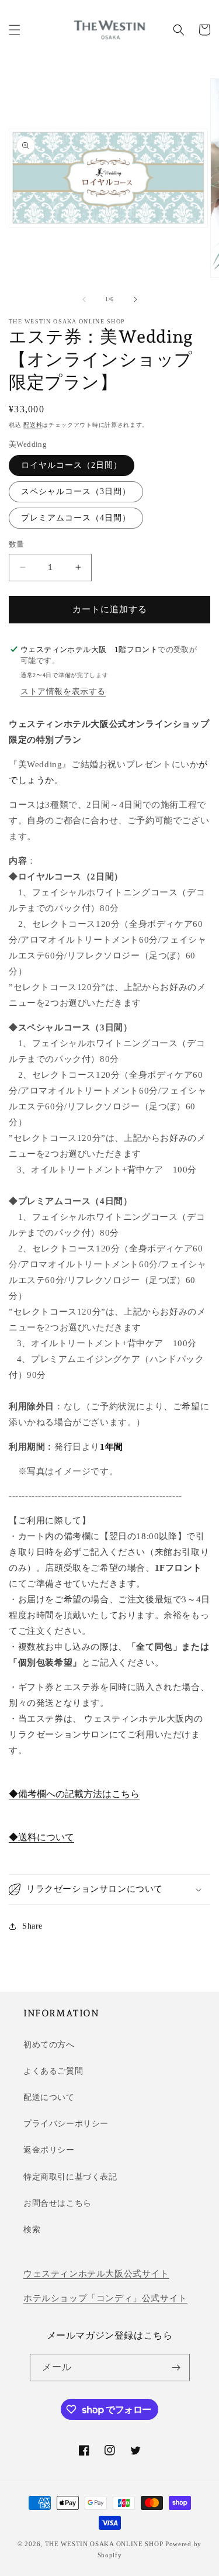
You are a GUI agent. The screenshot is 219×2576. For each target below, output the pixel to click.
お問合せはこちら (58, 2203)
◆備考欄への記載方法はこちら (74, 1794)
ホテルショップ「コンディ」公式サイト (105, 2298)
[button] (15, 30)
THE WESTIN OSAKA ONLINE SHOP (104, 2544)
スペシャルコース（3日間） (76, 492)
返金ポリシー (49, 2150)
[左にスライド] (84, 299)
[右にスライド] (135, 299)
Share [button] (32, 1926)
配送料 (33, 425)
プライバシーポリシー (66, 2124)
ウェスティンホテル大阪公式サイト (96, 2274)
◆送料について (41, 1837)
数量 (17, 544)
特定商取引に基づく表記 (70, 2177)
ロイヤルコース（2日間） (72, 465)
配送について (49, 2097)
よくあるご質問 (53, 2071)
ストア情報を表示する (63, 692)
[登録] (176, 2368)
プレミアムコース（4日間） (76, 518)
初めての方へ (49, 2045)
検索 (32, 2230)
